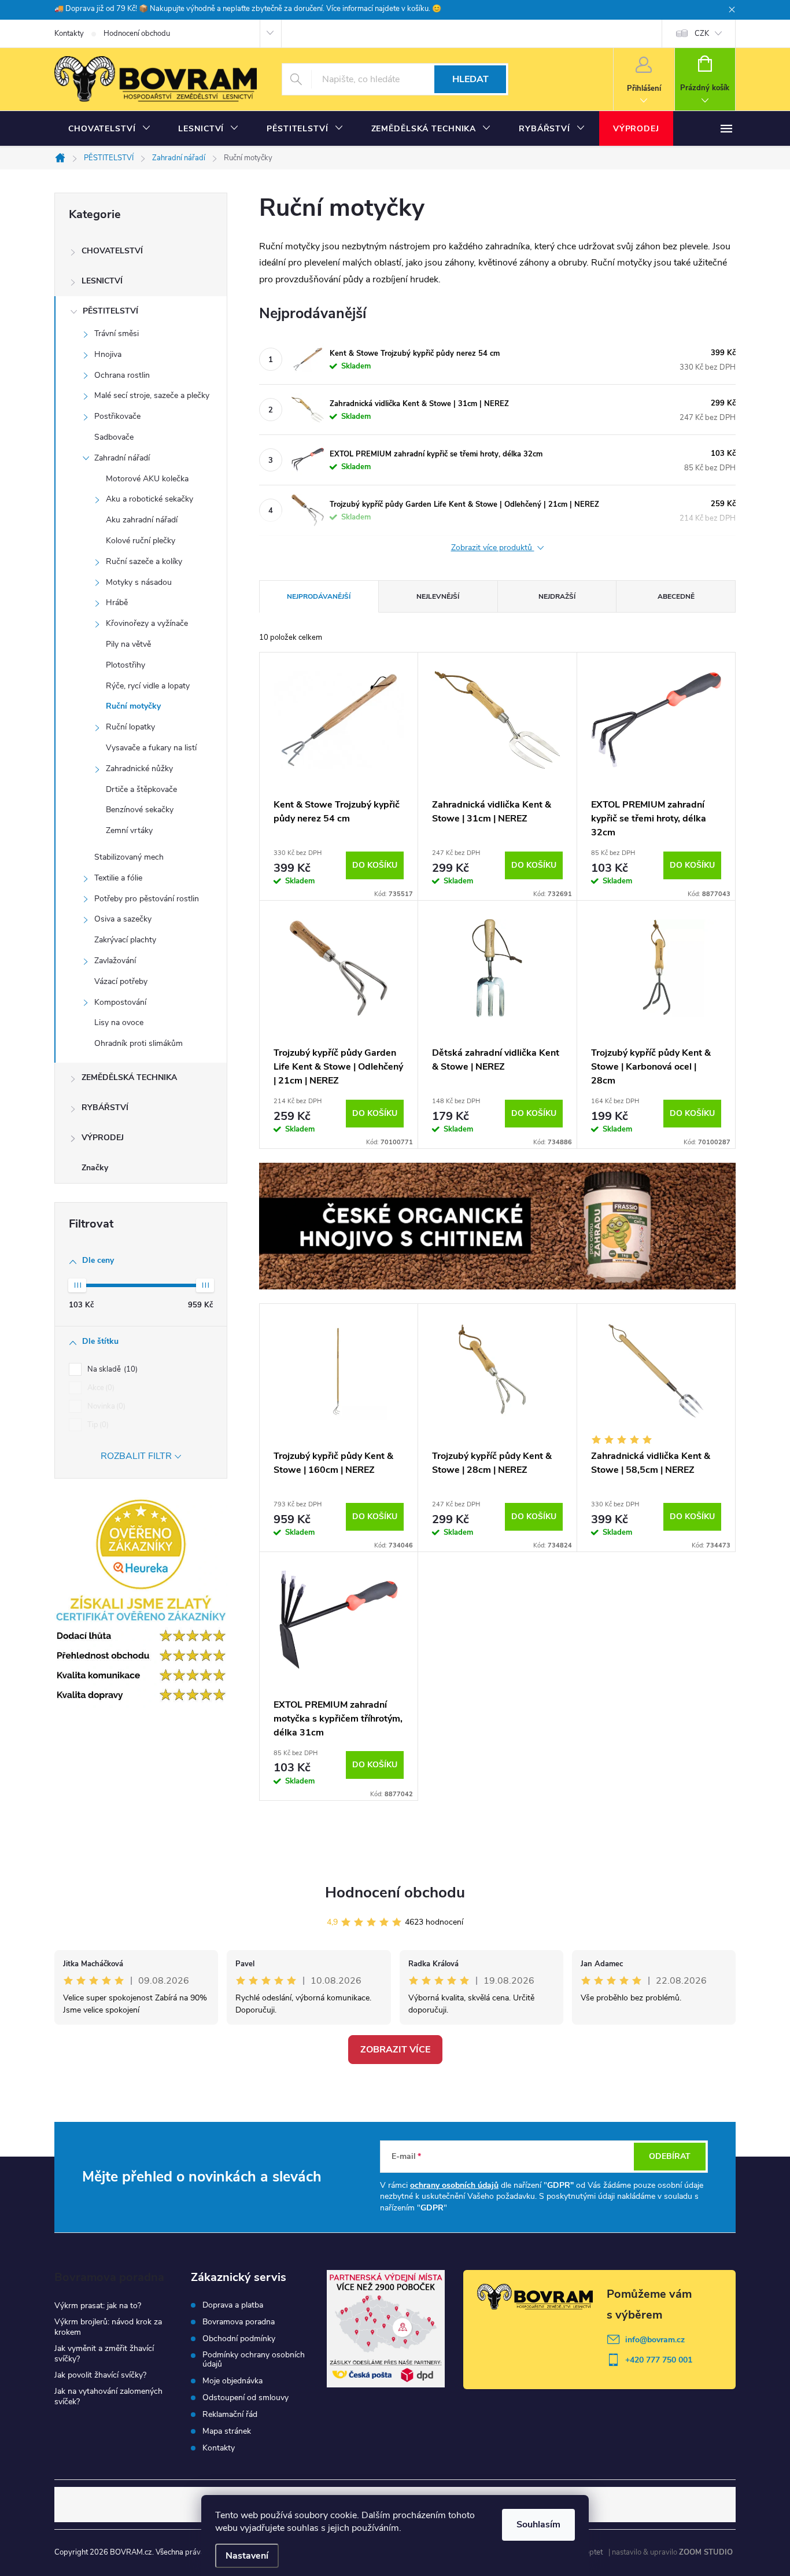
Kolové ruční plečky (141, 541)
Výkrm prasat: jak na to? (98, 2306)
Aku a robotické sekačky (149, 499)
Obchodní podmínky (239, 2339)
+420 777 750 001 (659, 2360)
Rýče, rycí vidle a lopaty (148, 686)
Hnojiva (108, 354)
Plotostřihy (125, 665)
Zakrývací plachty (125, 940)
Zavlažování (115, 961)
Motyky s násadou (139, 582)
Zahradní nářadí (122, 458)
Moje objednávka (232, 2381)
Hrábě (117, 602)
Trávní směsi (117, 333)
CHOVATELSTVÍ (112, 251)
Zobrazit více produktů (493, 548)
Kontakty (69, 34)
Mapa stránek (227, 2431)
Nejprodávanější (319, 596)
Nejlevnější (438, 596)
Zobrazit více (395, 2050)
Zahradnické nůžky (139, 769)
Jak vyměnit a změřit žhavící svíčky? (104, 2354)
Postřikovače (117, 416)
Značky (95, 1168)
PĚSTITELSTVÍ (110, 311)
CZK (702, 34)
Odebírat (670, 2156)
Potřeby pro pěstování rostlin (147, 899)
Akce (100, 1388)
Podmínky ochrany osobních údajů (254, 2360)
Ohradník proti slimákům (139, 1043)
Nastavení (247, 2556)
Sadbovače (114, 437)
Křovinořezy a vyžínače (147, 623)
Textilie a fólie (118, 878)
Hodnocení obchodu (137, 34)
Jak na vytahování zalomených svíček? (108, 2396)
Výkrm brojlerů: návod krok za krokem (108, 2327)
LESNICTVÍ (102, 281)
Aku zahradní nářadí (142, 520)
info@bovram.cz (655, 2340)
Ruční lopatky (130, 727)
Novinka (105, 1406)
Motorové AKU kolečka (147, 479)
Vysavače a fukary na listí (151, 748)
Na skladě (111, 1369)
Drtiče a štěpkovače (141, 789)
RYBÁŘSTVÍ (105, 1108)
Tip (97, 1425)
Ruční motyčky (133, 706)
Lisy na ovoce (119, 1022)
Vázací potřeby (121, 981)
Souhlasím (538, 2525)
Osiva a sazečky (123, 919)
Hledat (470, 79)
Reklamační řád (230, 2415)
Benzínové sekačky (140, 810)
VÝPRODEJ (103, 1138)
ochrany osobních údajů (454, 2185)
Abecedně (676, 596)
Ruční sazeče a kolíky (144, 561)
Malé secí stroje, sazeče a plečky (152, 395)
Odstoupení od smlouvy (246, 2398)
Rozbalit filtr (136, 1456)
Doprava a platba (233, 2305)
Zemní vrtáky (129, 830)
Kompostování (120, 1002)
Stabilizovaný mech (129, 857)
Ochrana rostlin (122, 375)
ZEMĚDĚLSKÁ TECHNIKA (129, 1077)
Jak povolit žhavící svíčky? (100, 2375)
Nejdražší (557, 596)
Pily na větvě (128, 644)
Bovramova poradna (239, 2322)
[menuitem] (109, 129)
